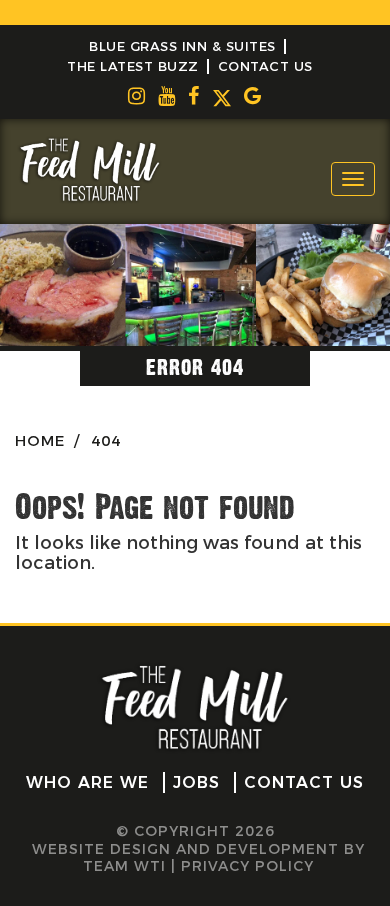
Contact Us (265, 66)
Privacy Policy (247, 866)
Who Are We (87, 782)
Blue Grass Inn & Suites (182, 46)
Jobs (196, 782)
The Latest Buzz (133, 66)
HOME (40, 440)
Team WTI (124, 866)
